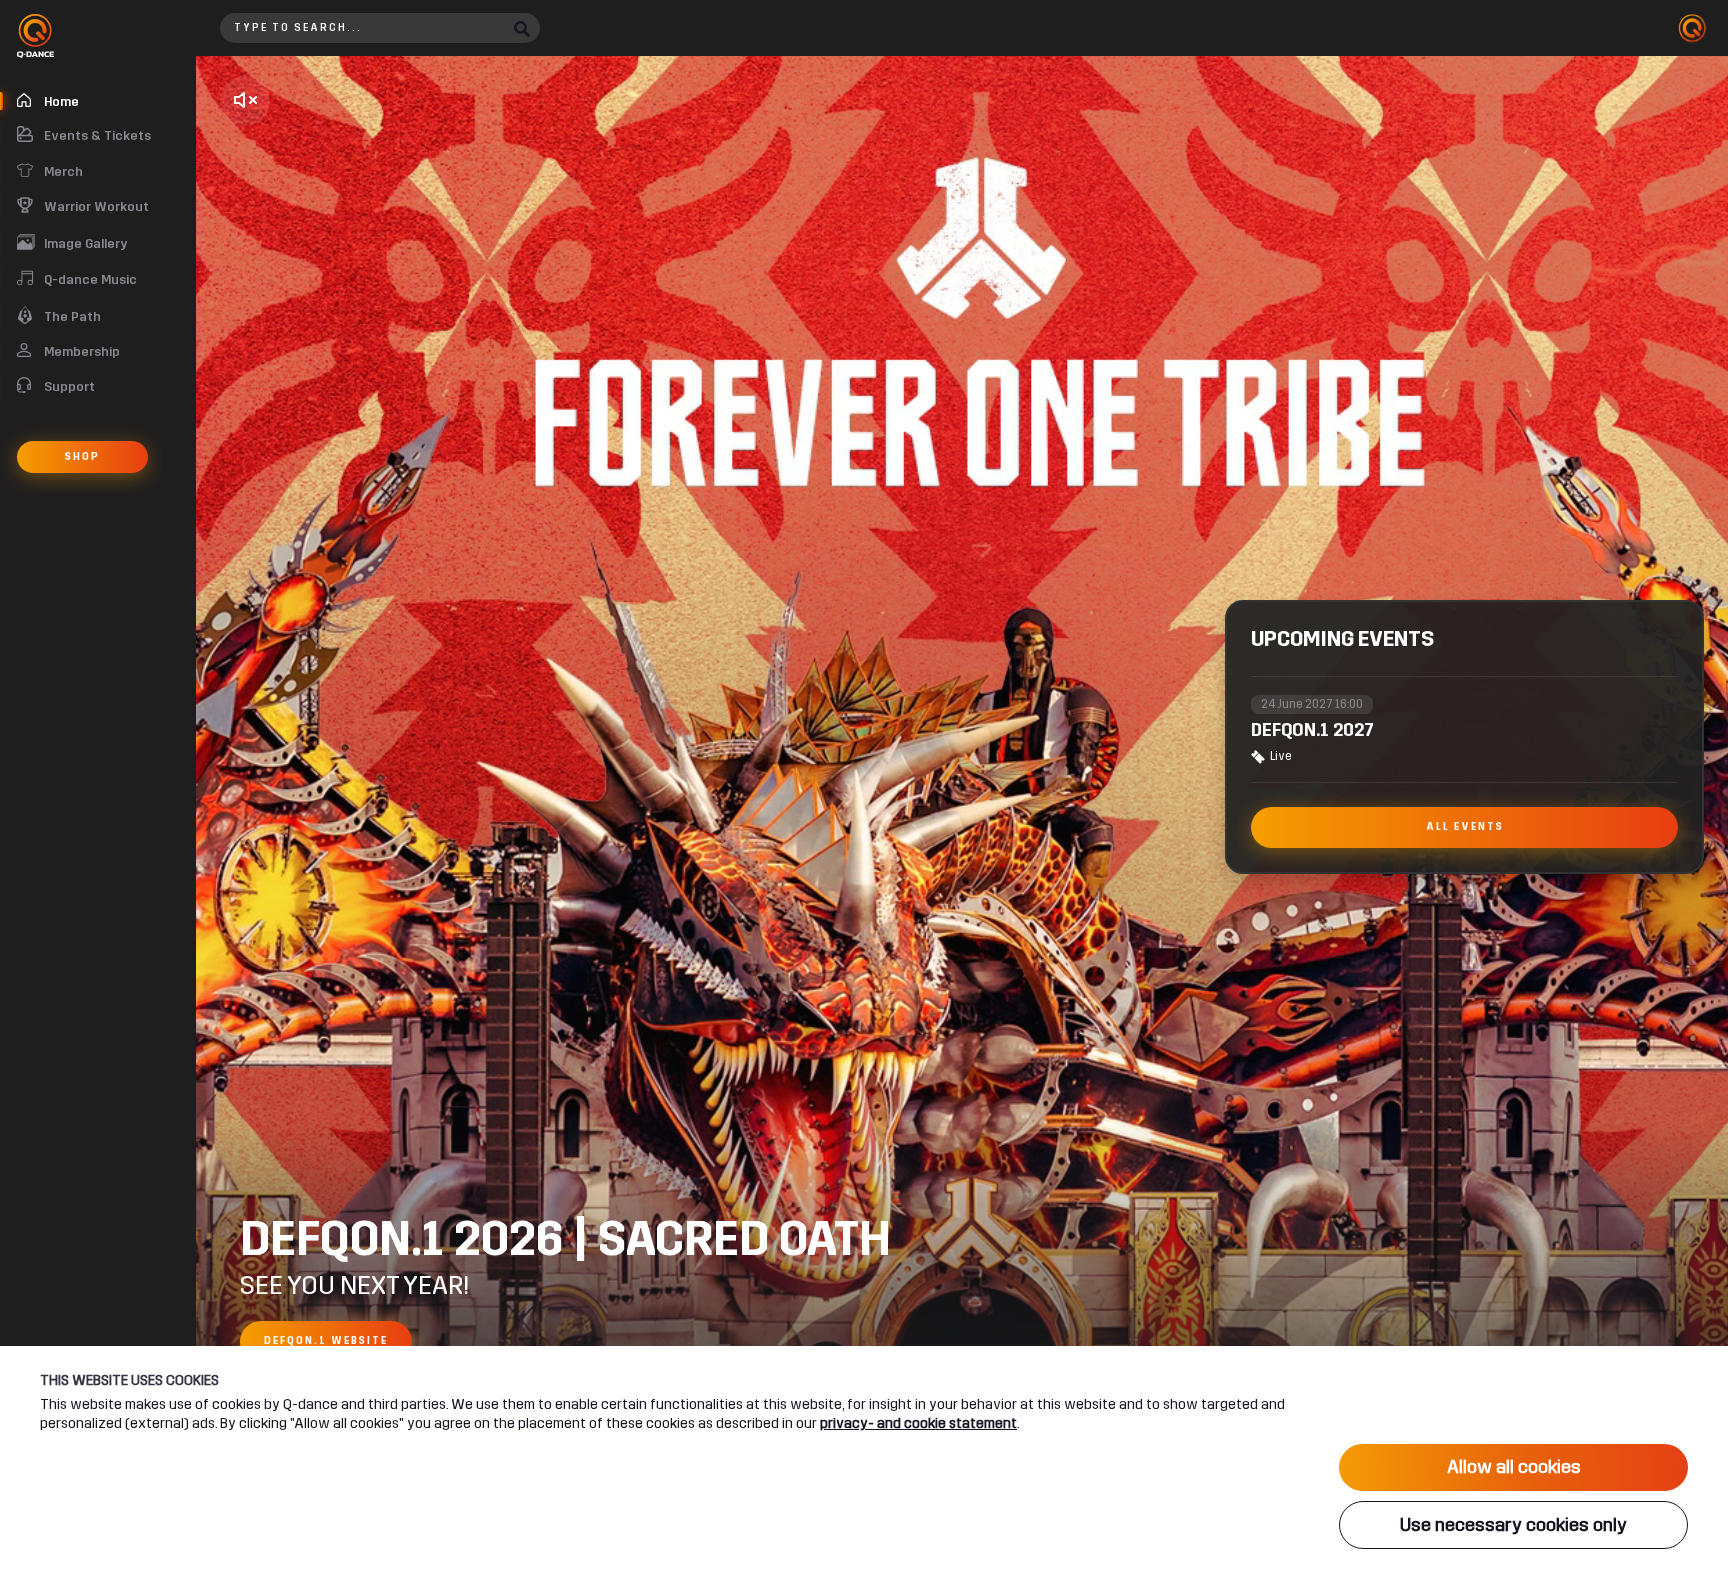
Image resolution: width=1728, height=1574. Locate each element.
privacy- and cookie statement (918, 1423)
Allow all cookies (1514, 1467)
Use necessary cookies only (1513, 1525)
